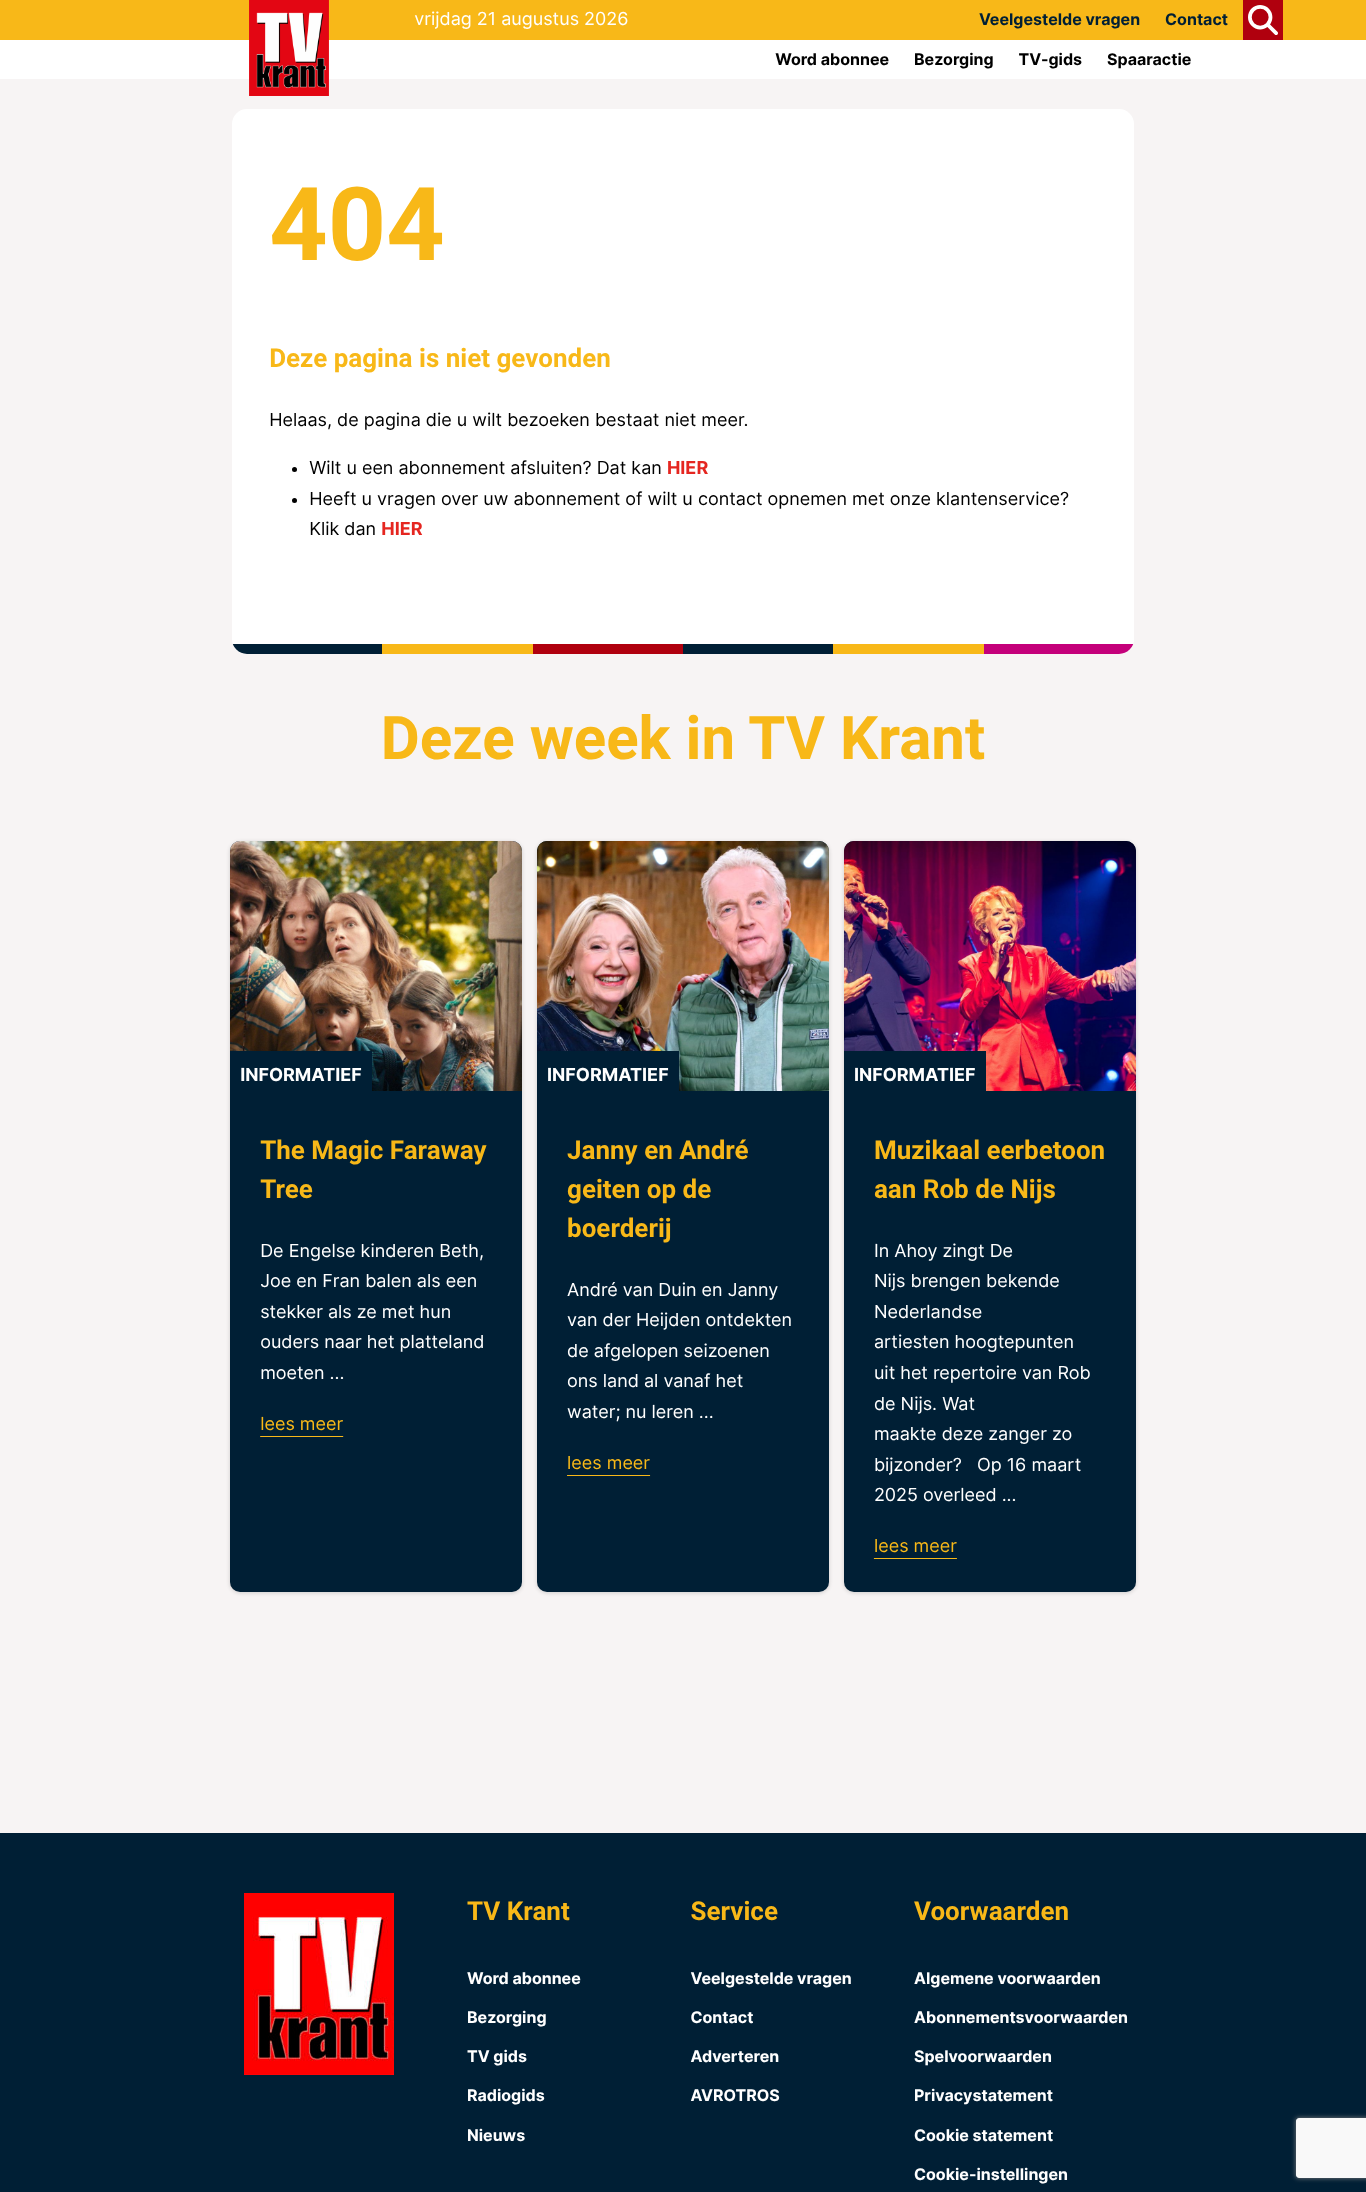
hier (687, 468)
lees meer (301, 1424)
